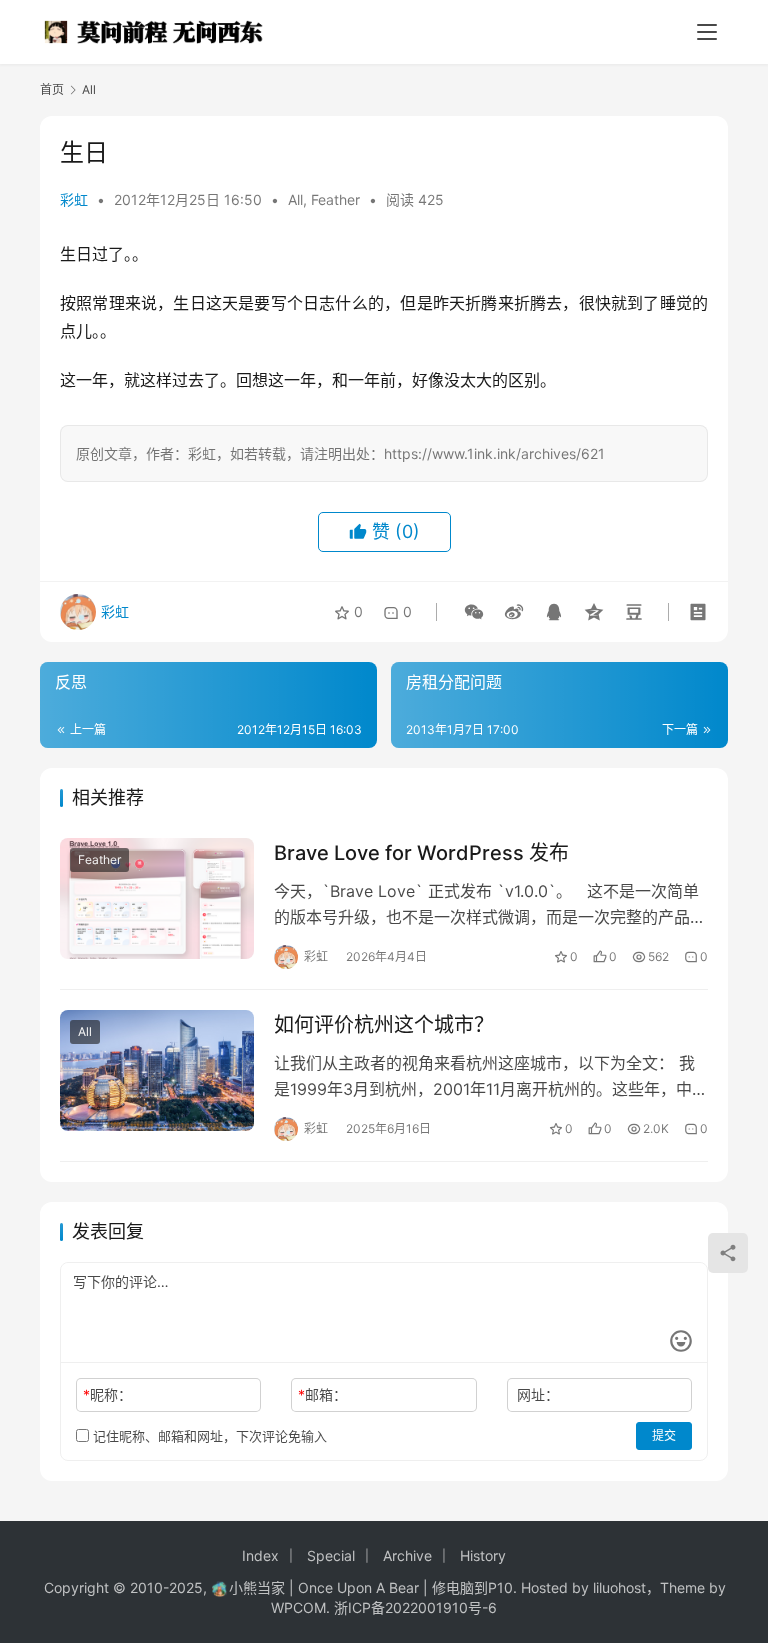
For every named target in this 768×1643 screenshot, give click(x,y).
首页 (52, 89)
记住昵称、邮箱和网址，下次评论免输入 (208, 1436)
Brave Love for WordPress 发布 (421, 853)
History (483, 1555)
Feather (335, 199)
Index (260, 1555)
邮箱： (322, 1394)
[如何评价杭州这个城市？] (157, 1070)
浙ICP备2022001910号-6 (415, 1607)
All (295, 199)
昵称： (107, 1394)
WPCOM (298, 1607)
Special (331, 1555)
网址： (538, 1394)
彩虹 (74, 199)
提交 (664, 1435)
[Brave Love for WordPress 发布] (157, 898)
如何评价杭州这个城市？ (384, 1025)
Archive (407, 1555)
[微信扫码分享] (474, 612)
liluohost (619, 1587)
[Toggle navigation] (707, 32)
